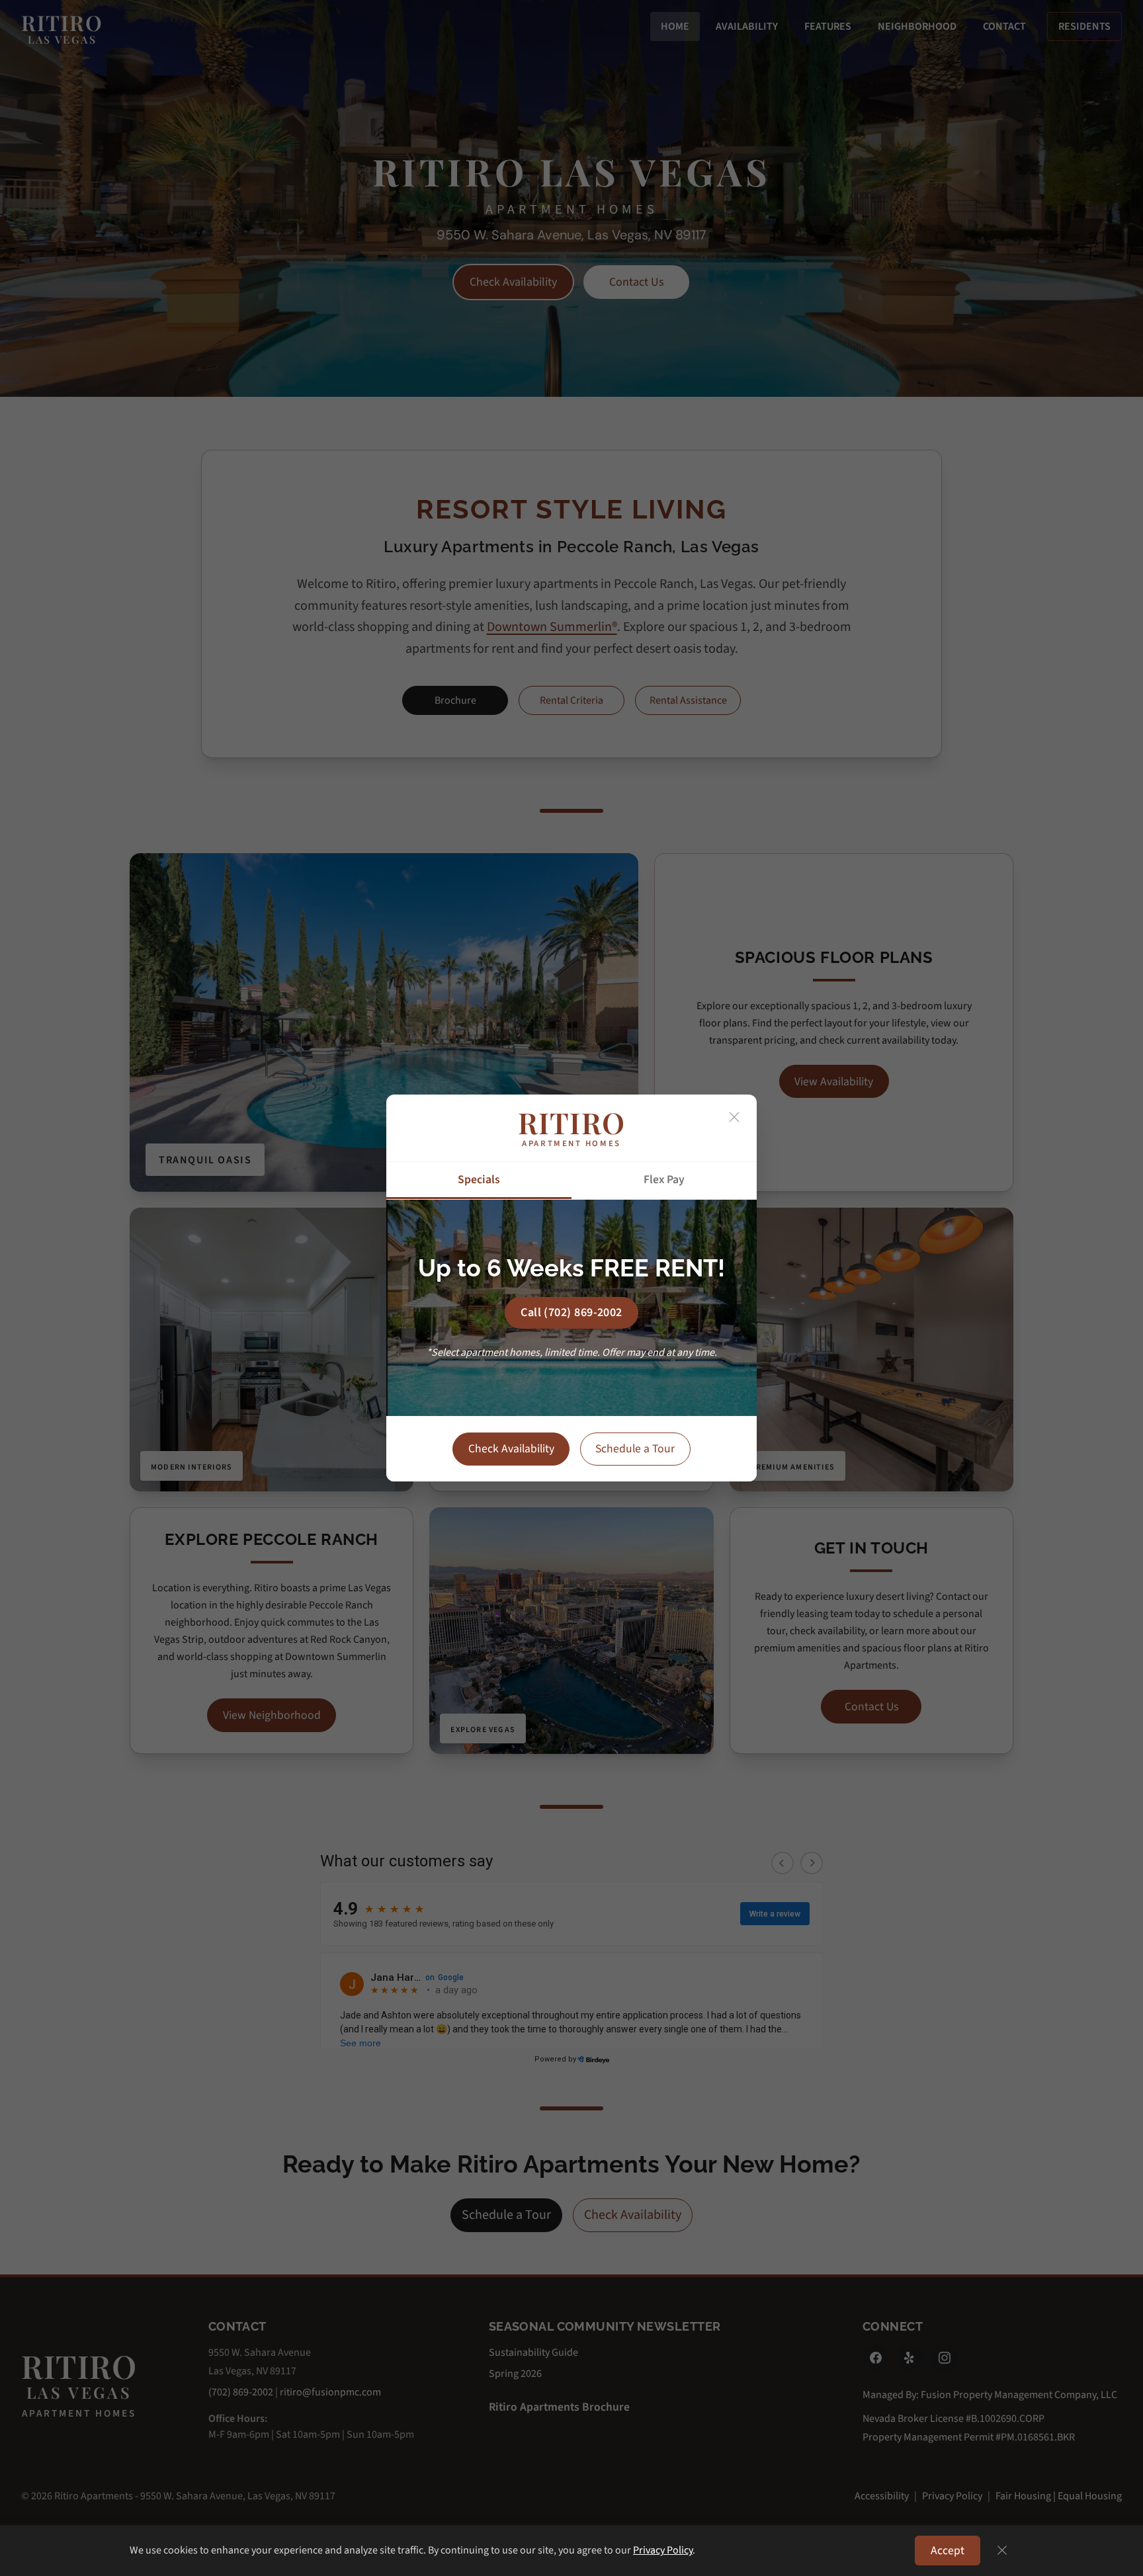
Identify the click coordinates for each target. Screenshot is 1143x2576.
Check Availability (511, 1449)
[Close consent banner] (1002, 2550)
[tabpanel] (571, 1308)
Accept (948, 2551)
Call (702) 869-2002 (571, 1312)
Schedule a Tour (635, 1449)
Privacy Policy (663, 2550)
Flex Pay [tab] (664, 1180)
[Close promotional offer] (734, 1117)
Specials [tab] (479, 1180)
